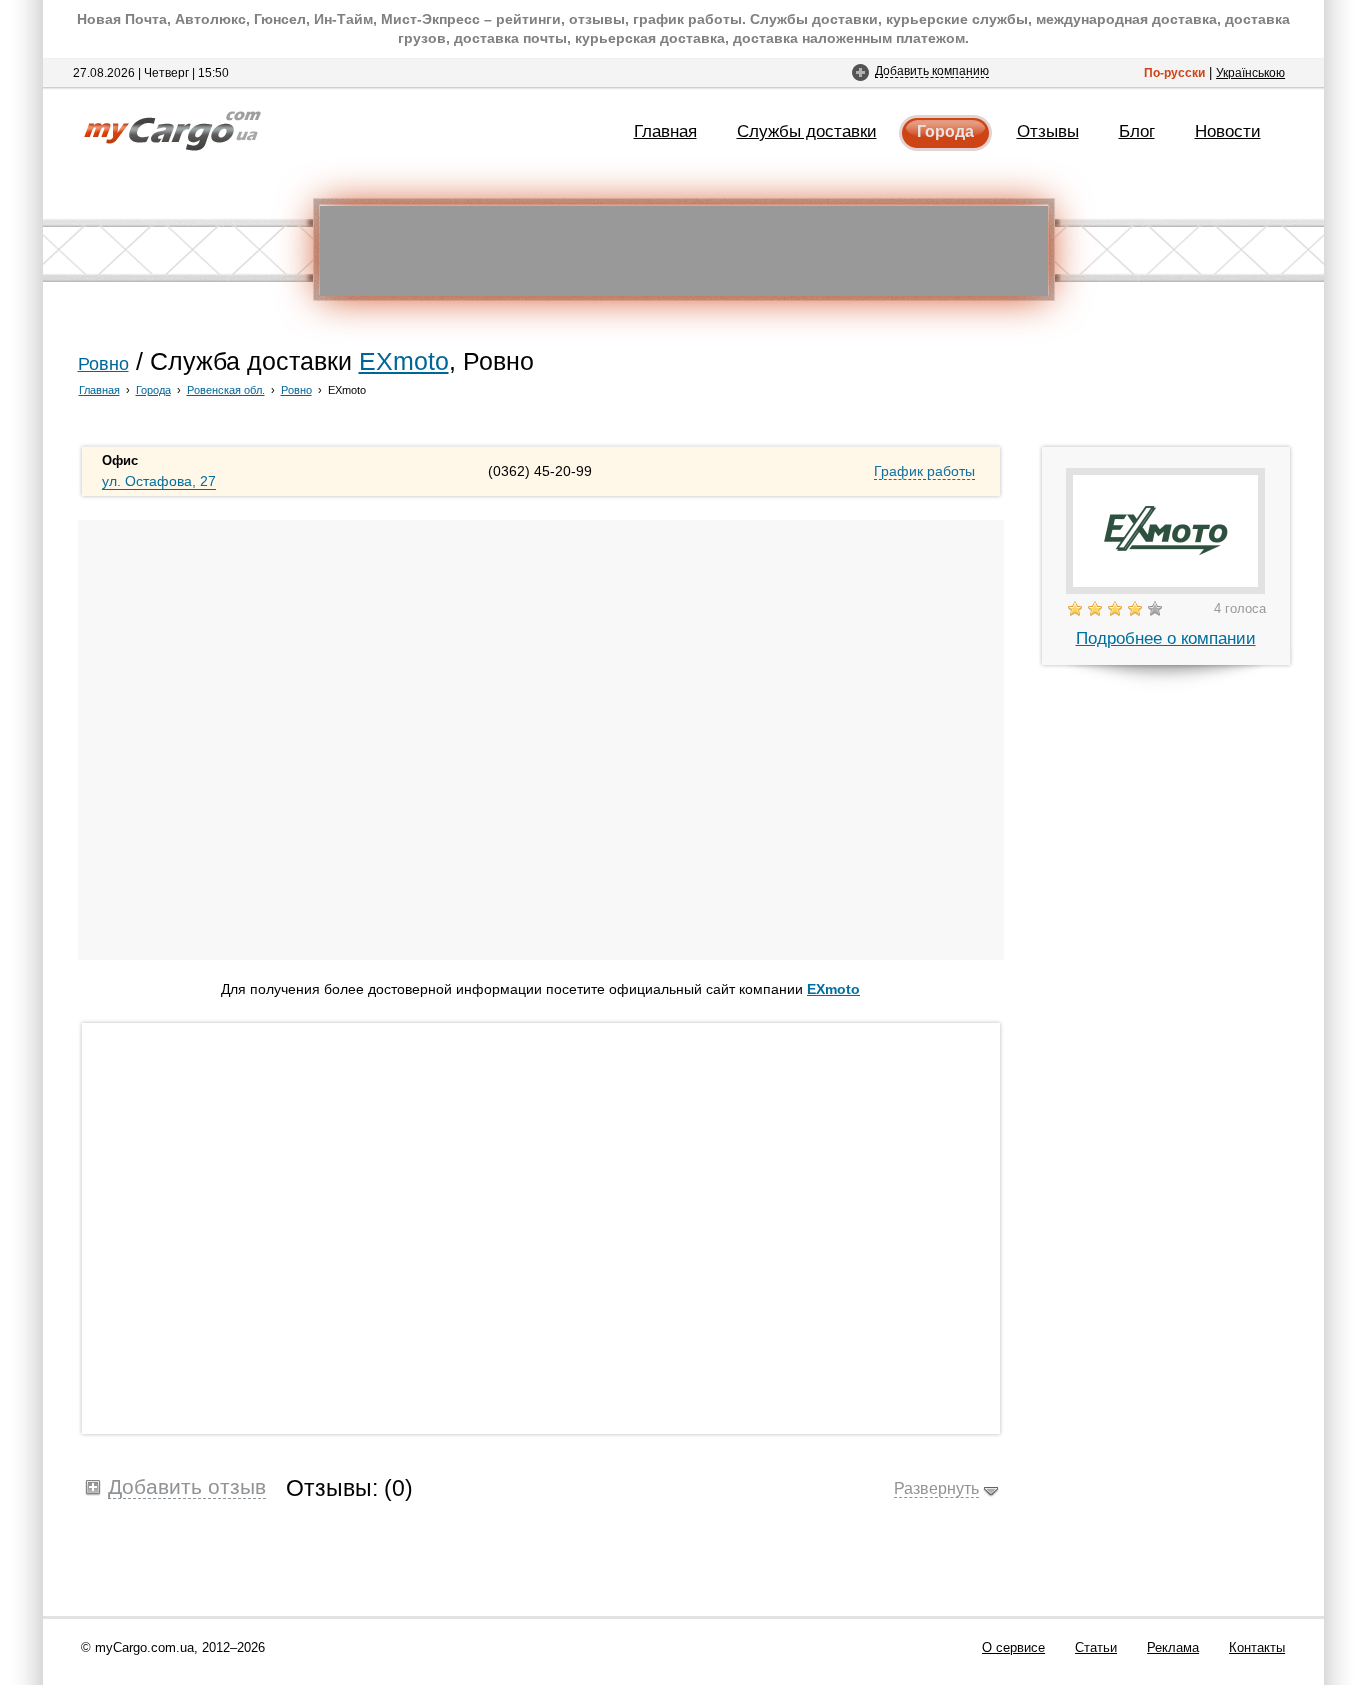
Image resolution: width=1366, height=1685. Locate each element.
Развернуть (936, 1488)
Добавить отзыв (187, 1486)
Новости (1228, 131)
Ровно (103, 364)
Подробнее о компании (1166, 638)
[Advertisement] (684, 251)
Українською (1250, 72)
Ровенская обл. (226, 390)
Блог (1137, 131)
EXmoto (404, 361)
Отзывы (1048, 131)
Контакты (1257, 1647)
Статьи (1096, 1647)
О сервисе (1013, 1647)
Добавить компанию (932, 70)
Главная (665, 131)
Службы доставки (807, 131)
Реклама (1173, 1647)
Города (945, 131)
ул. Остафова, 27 (159, 481)
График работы (924, 471)
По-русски (1174, 72)
